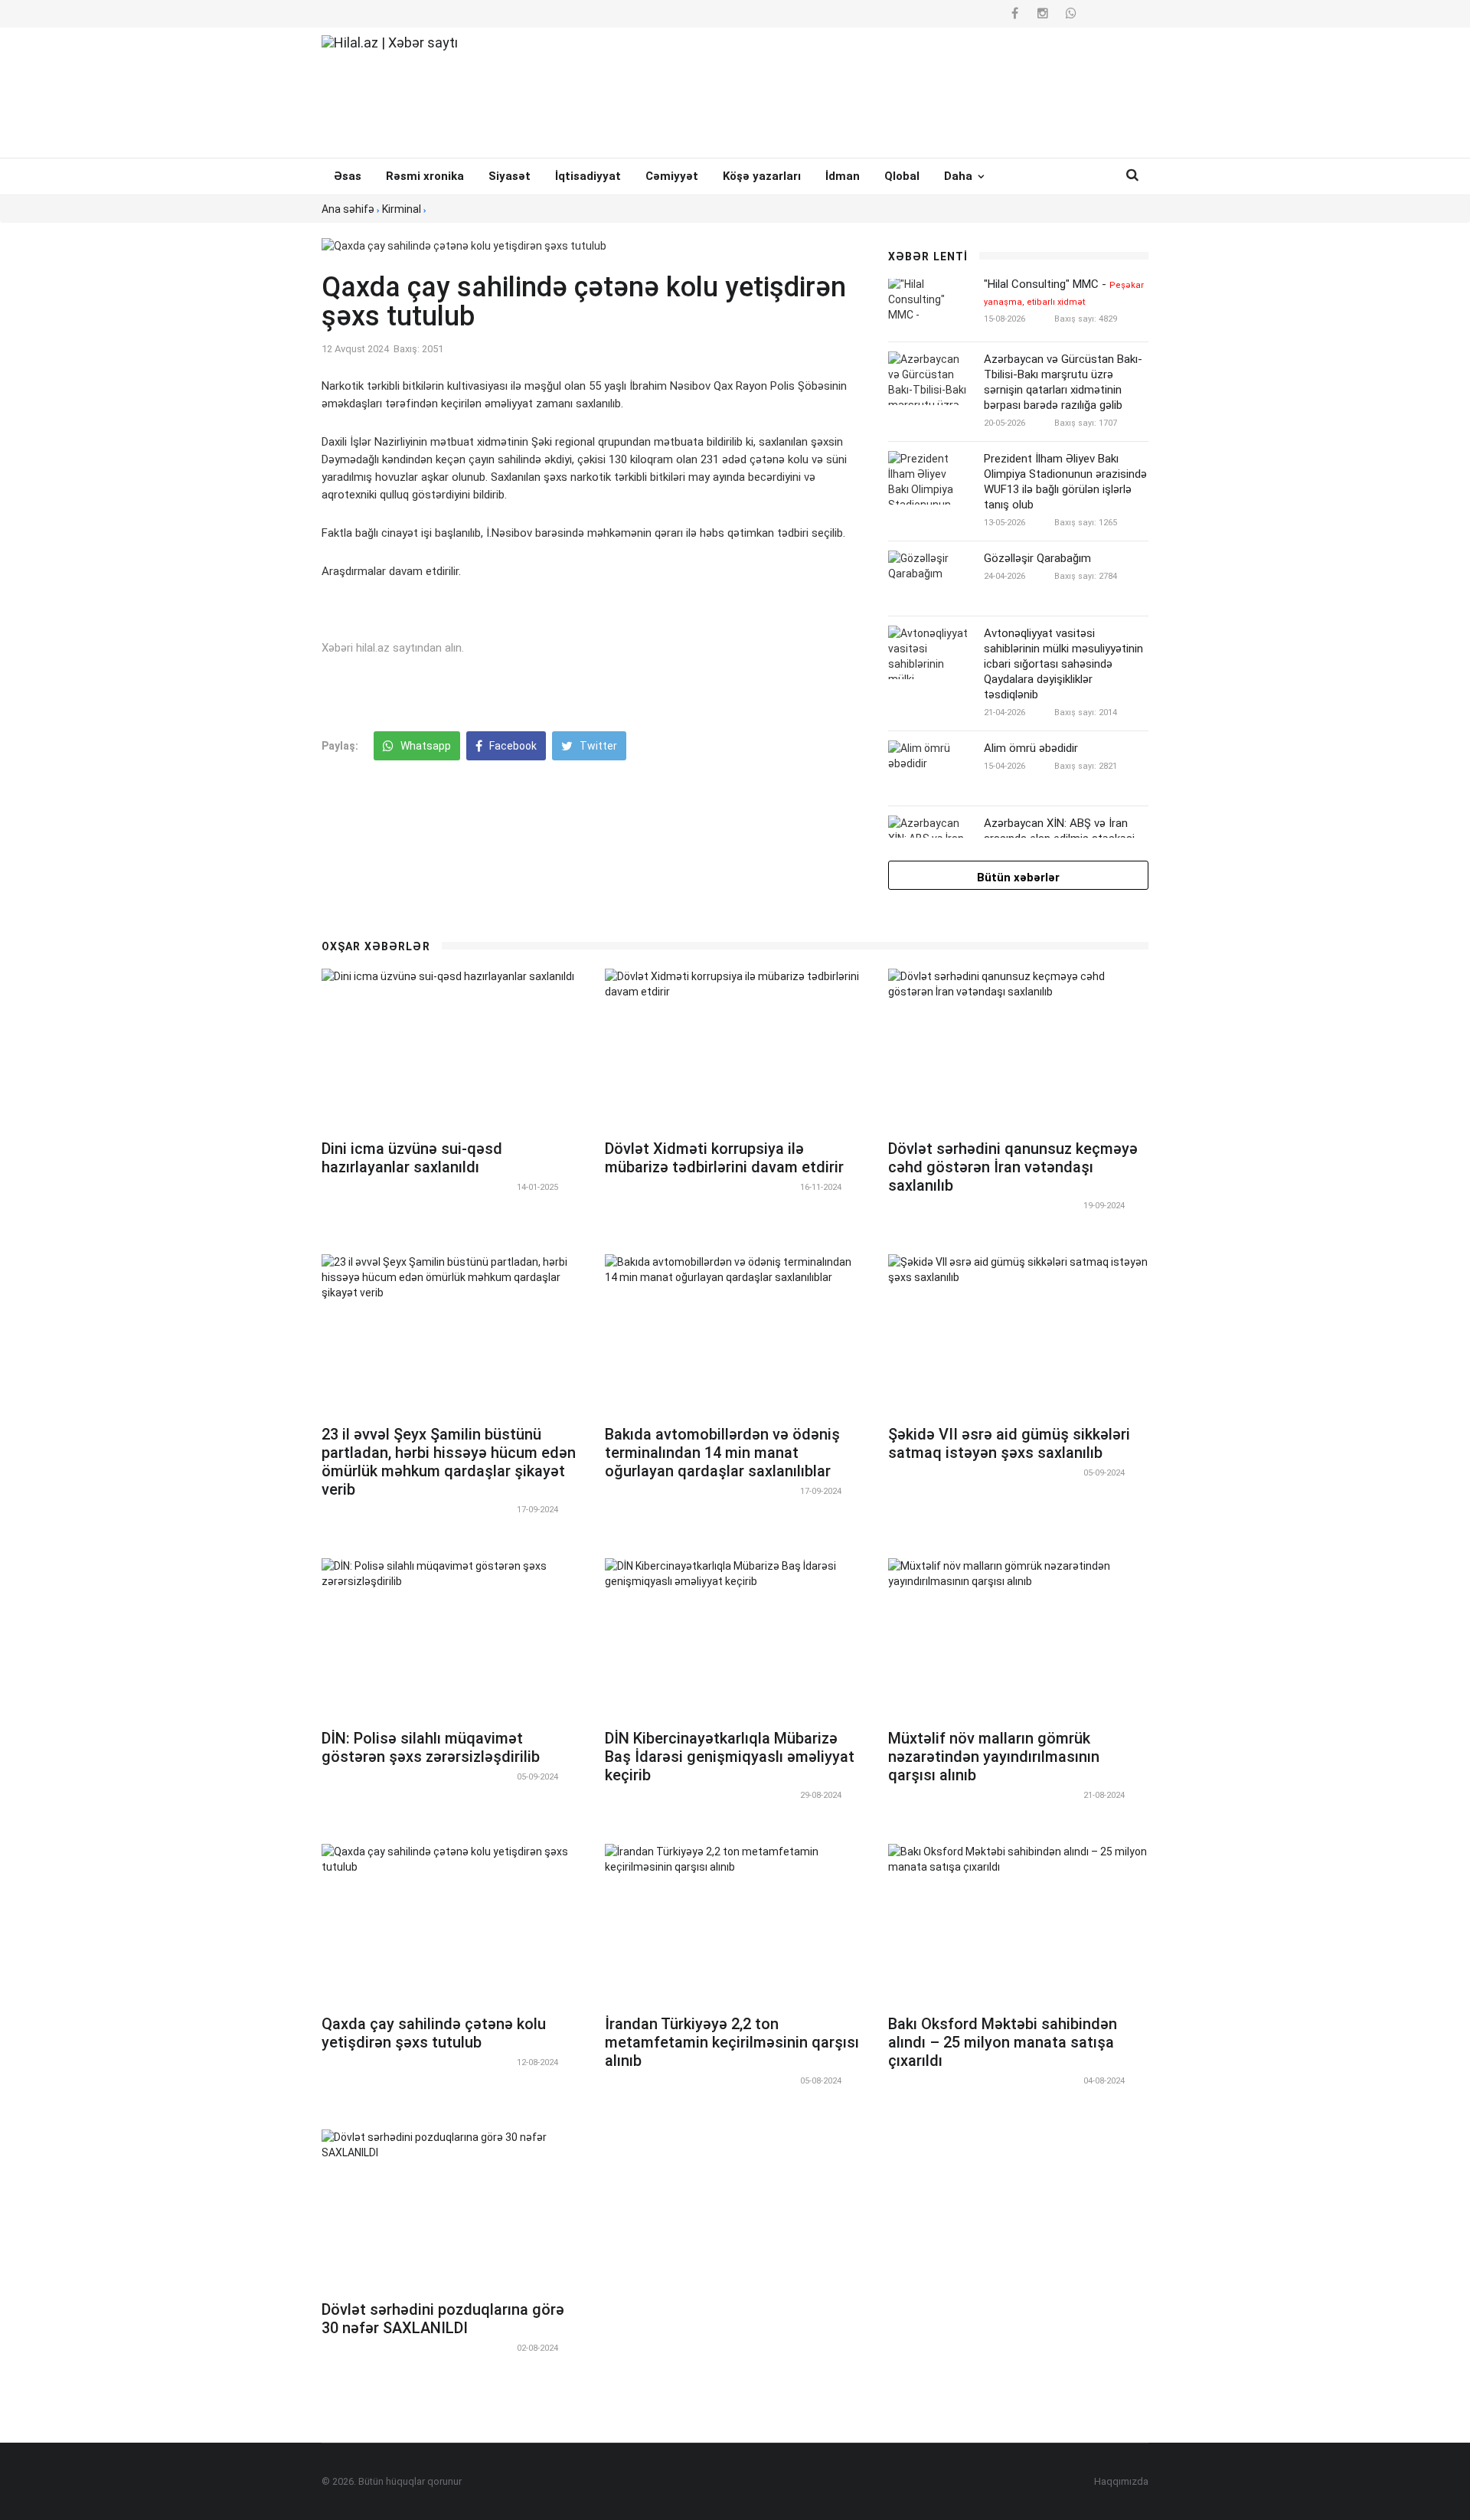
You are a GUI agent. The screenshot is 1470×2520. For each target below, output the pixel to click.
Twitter (597, 746)
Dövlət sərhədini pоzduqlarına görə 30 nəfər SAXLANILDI (443, 2319)
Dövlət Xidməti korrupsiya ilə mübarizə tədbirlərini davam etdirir (724, 1158)
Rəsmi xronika (425, 176)
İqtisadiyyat (588, 176)
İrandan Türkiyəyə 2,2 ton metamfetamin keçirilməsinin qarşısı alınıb (732, 2042)
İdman (843, 176)
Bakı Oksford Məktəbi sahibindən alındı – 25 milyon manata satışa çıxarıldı (1003, 2042)
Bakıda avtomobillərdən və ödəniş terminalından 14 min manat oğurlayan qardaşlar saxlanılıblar (722, 1453)
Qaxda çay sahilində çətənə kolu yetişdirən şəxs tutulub (434, 2033)
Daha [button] (960, 176)
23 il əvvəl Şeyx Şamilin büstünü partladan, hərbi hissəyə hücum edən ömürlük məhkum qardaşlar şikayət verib (449, 1462)
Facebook (512, 746)
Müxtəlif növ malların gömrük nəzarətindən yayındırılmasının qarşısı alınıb (994, 1757)
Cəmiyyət (672, 176)
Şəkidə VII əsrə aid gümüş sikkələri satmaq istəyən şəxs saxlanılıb (1009, 1443)
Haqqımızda (1121, 2481)
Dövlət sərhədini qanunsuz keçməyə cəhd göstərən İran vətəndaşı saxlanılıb (1013, 1167)
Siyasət (510, 176)
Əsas (348, 176)
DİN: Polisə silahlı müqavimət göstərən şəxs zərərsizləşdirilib (431, 1747)
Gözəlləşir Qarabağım (1037, 558)
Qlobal (902, 176)
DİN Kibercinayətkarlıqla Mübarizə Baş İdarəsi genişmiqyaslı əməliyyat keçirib (730, 1757)
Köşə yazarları (762, 176)
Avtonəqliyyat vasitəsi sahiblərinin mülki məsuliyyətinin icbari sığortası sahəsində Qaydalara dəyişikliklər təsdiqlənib (1063, 664)
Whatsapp (425, 746)
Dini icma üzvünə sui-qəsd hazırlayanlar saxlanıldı (412, 1158)
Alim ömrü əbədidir (1031, 748)
